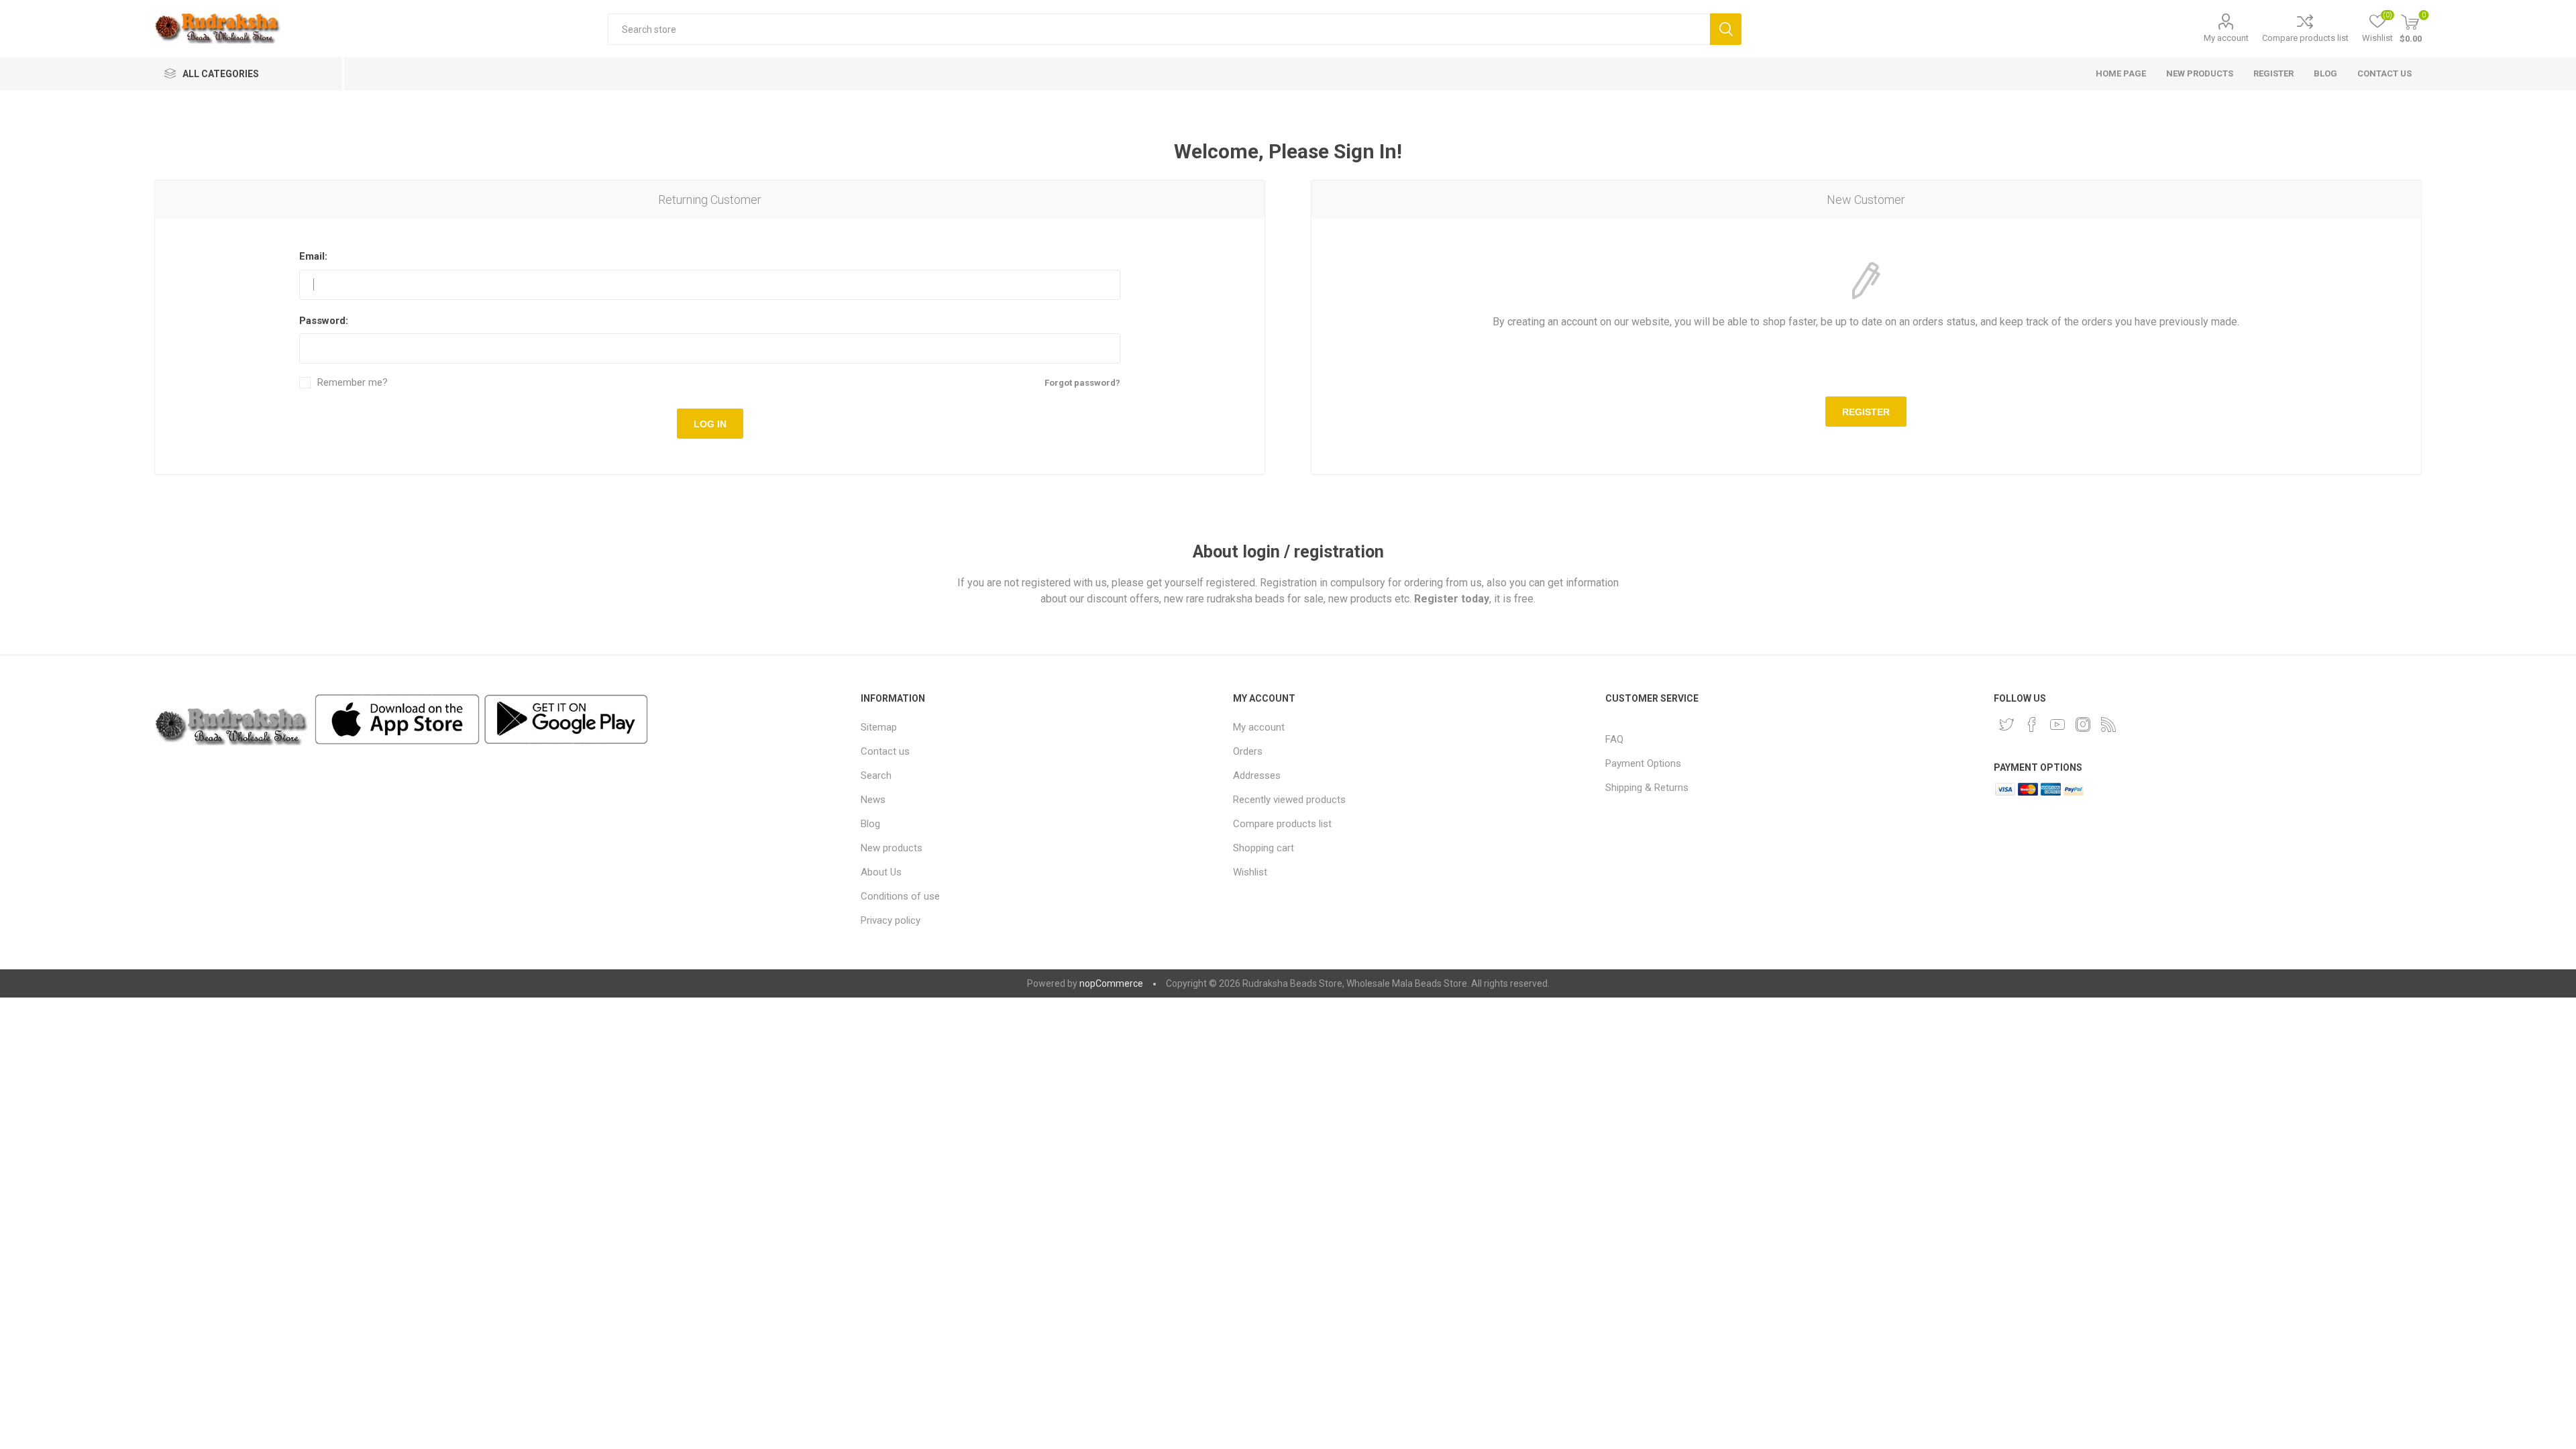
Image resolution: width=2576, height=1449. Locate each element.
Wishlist (1250, 872)
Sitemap (879, 727)
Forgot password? (1082, 383)
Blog (870, 824)
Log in (710, 424)
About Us (881, 872)
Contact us (885, 751)
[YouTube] (2057, 724)
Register (1866, 412)
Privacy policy (891, 920)
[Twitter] (2006, 724)
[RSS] (2108, 724)
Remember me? (353, 383)
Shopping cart (1264, 848)
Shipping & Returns (1647, 788)
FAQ (1614, 739)
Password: (324, 321)
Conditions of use (900, 896)
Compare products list (2305, 38)
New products (892, 848)
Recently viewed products (1289, 800)
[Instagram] (2083, 724)
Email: (313, 256)
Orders (1248, 751)
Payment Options (1643, 763)
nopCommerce (1111, 983)
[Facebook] (2032, 724)
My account (2226, 38)
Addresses (1257, 775)
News (873, 800)
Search (1726, 29)
